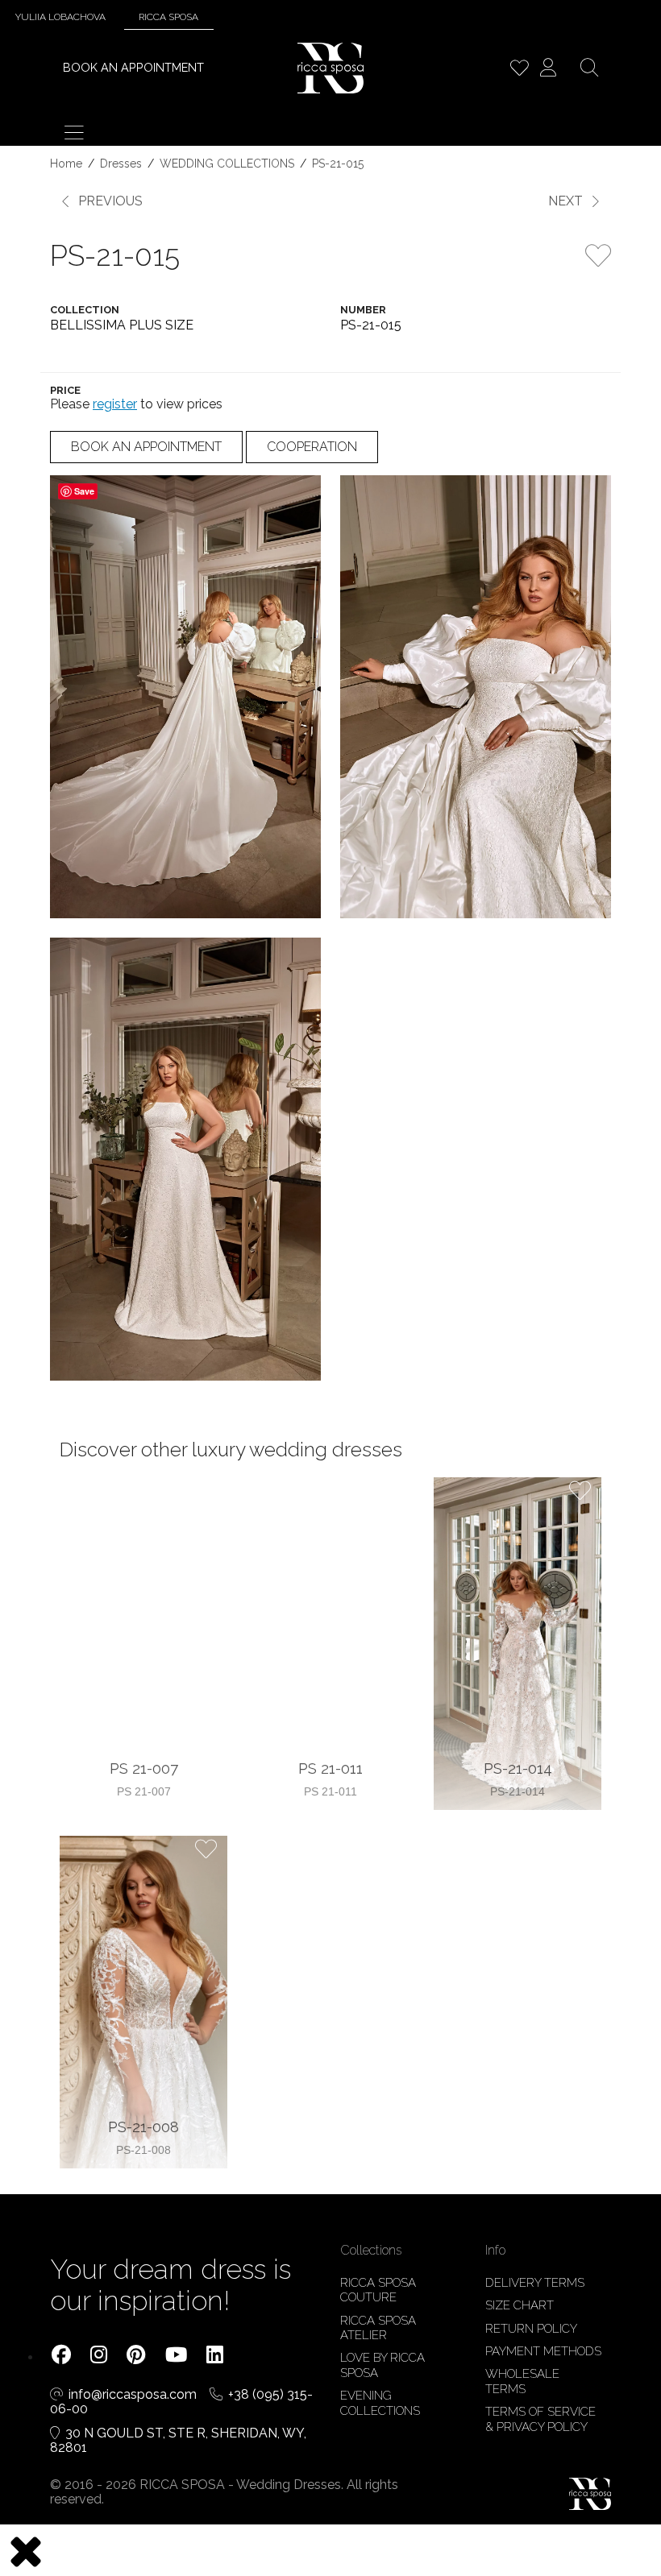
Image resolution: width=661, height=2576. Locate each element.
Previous (110, 201)
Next (565, 201)
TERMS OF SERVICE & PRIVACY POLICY (540, 2419)
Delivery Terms (535, 2283)
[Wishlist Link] (519, 70)
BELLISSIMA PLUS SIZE (122, 325)
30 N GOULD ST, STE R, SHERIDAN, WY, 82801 (178, 2441)
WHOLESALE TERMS (522, 2381)
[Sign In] (548, 70)
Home (66, 164)
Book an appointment (133, 67)
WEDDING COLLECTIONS (227, 164)
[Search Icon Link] (589, 70)
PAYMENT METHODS (543, 2351)
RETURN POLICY (531, 2329)
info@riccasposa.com (134, 2394)
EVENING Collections (380, 2403)
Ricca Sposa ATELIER (378, 2328)
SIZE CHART (520, 2305)
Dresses (121, 164)
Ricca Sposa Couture (378, 2290)
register (115, 404)
